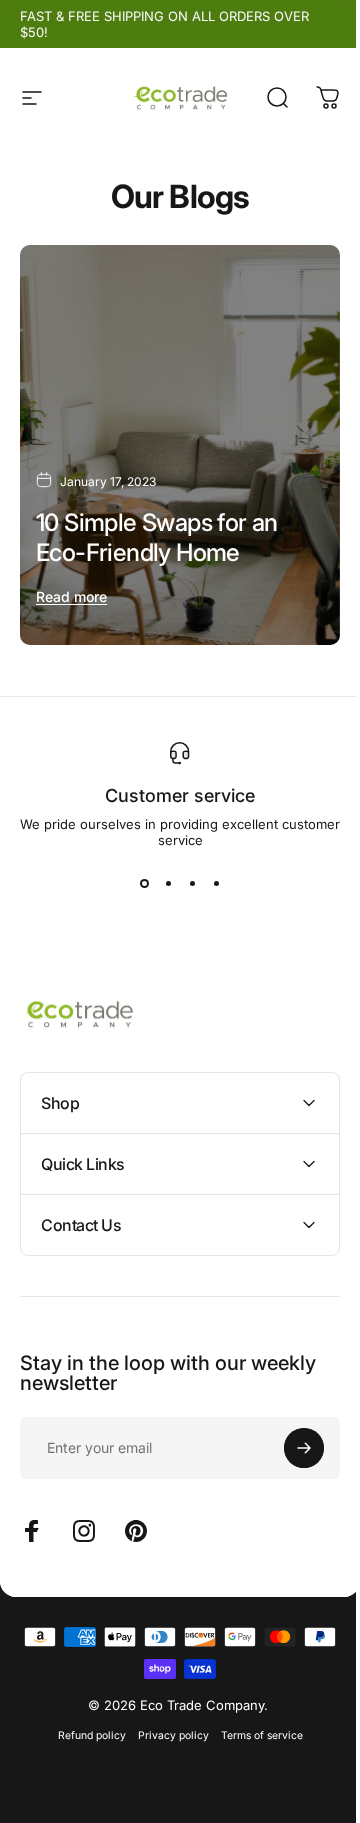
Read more (71, 596)
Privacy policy (165, 1716)
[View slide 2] (168, 884)
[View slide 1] (144, 884)
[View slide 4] (216, 884)
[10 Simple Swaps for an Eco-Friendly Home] (180, 445)
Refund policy (84, 1716)
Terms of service (254, 1716)
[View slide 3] (192, 884)
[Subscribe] (289, 1429)
